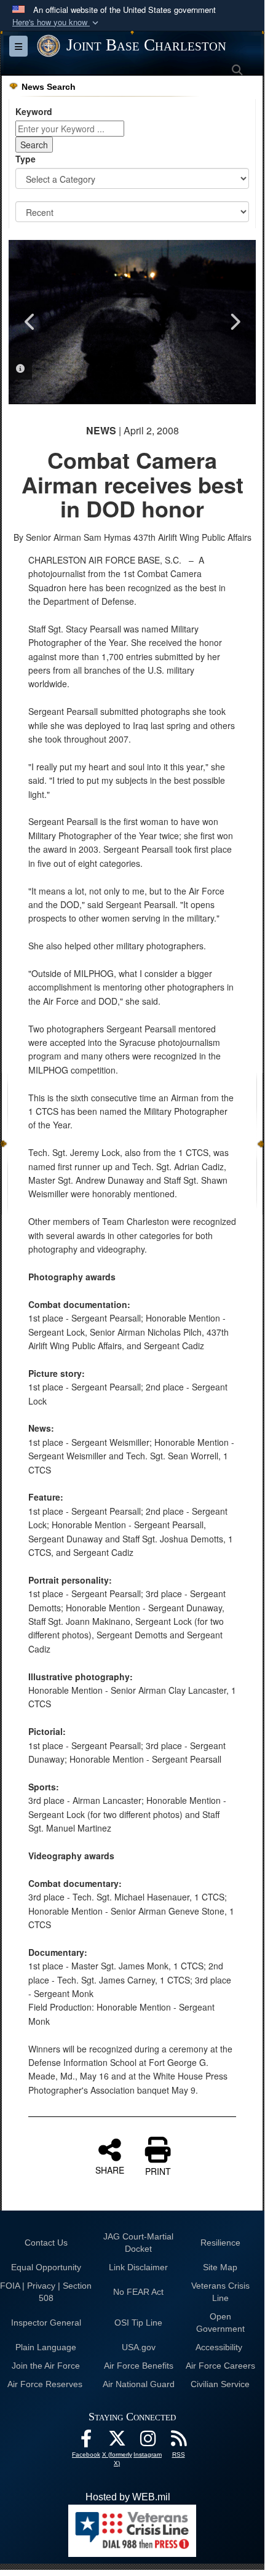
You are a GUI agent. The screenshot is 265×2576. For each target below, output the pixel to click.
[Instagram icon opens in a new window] (148, 2442)
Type (26, 159)
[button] (57, 22)
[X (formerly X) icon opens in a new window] (117, 2442)
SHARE (110, 2169)
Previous (30, 322)
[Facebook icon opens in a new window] (86, 2442)
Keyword (34, 111)
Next (234, 322)
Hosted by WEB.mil (128, 2497)
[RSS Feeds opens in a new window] (178, 2442)
